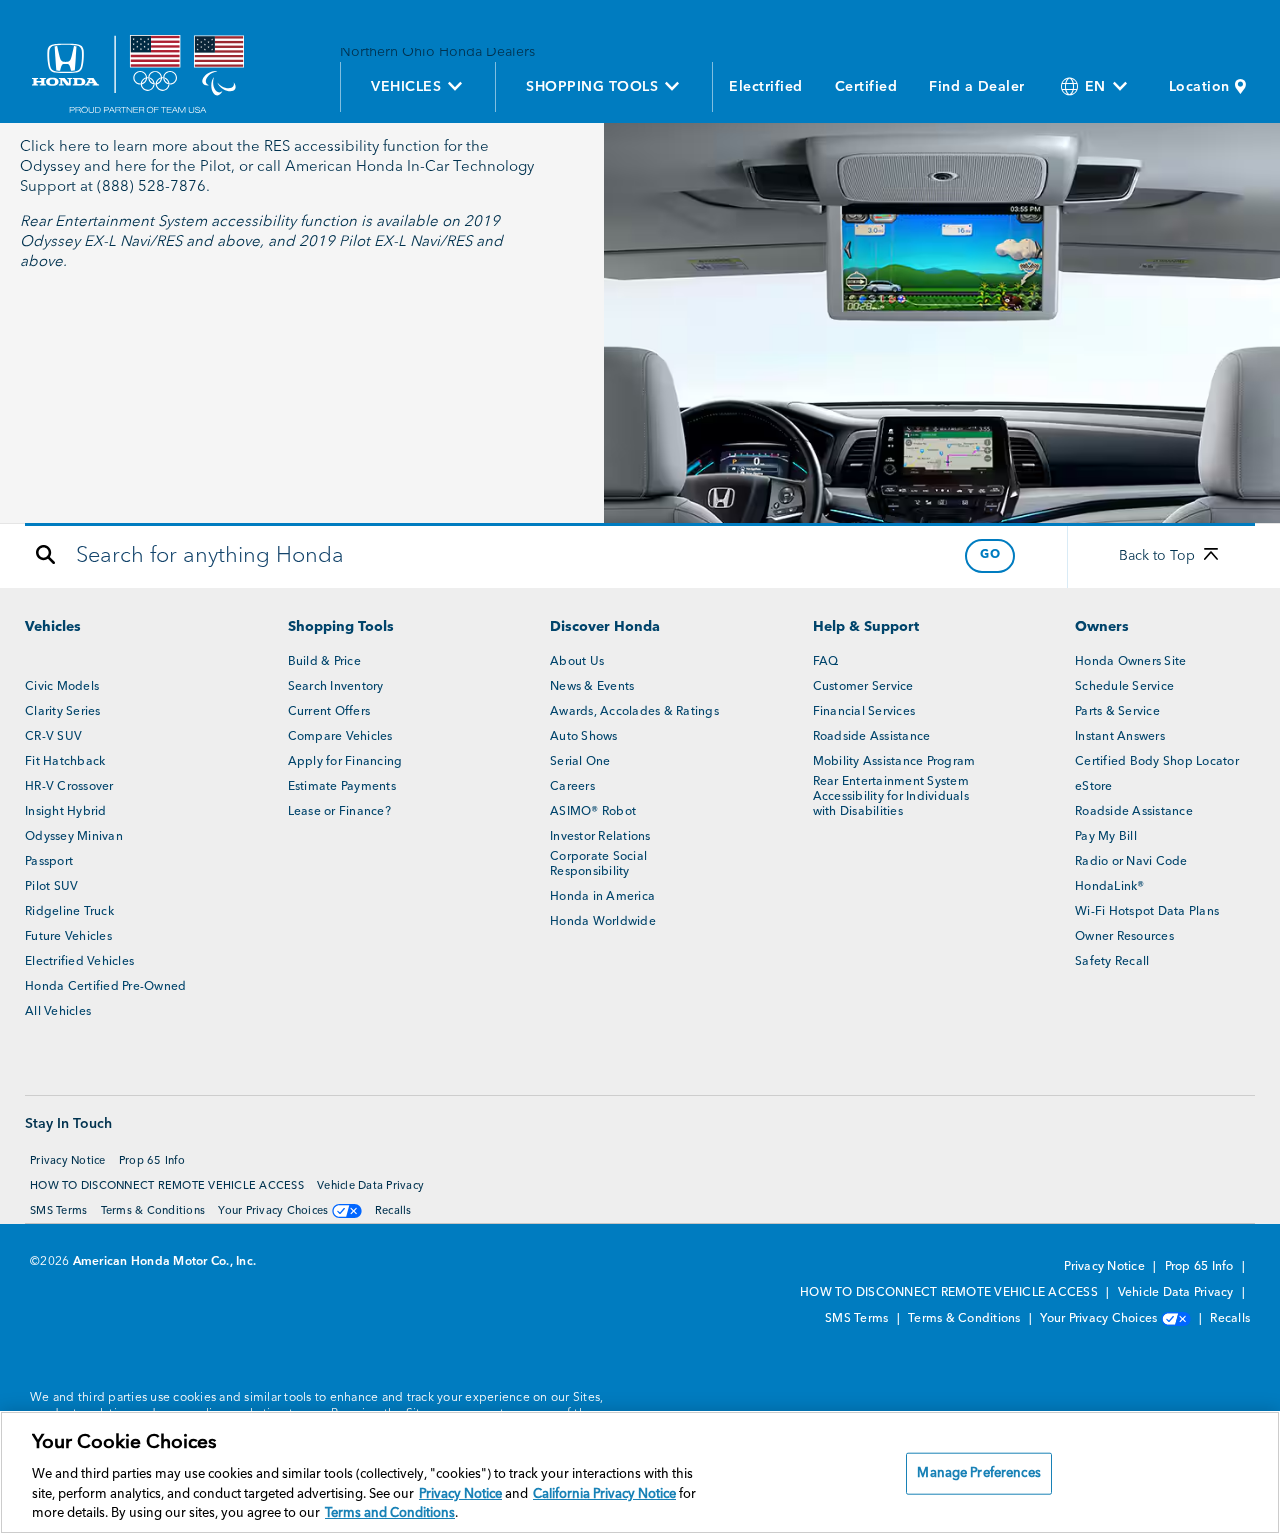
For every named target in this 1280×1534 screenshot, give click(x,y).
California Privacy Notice (604, 1494)
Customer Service (863, 687)
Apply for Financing (345, 762)
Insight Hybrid (66, 812)
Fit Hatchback (65, 762)
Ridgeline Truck (69, 912)
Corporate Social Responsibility (598, 864)
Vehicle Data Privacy (370, 1186)
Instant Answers (1120, 737)
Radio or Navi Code (1131, 862)
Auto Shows (584, 737)
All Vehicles (58, 1012)
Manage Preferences (978, 1473)
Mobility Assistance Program (894, 762)
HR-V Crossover (69, 787)
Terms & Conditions (153, 1211)
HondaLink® (1110, 887)
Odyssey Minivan (74, 837)
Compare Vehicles (340, 737)
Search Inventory (336, 687)
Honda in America (602, 897)
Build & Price (324, 662)
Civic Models (62, 687)
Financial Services (864, 712)
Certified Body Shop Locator (1157, 762)
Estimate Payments (342, 787)
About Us (577, 662)
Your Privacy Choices (274, 1211)
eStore (1094, 787)
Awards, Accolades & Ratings (634, 712)
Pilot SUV (51, 887)
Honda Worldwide (603, 922)
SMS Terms (58, 1211)
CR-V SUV (53, 737)
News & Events (592, 687)
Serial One (580, 762)
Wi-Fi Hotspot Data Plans (1147, 912)
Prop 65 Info (152, 1161)
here (75, 147)
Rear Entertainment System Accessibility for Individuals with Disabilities (891, 797)
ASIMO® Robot (593, 812)
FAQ (826, 662)
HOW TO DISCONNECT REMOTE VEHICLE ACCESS (167, 1186)
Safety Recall (1112, 962)
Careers (572, 787)
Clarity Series (63, 712)
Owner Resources (1124, 937)
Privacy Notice (68, 1161)
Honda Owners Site (1130, 662)
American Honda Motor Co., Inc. (165, 1262)
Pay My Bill (1106, 837)
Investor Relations (600, 837)
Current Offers (329, 712)
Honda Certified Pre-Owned (105, 987)
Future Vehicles (68, 937)
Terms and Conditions (390, 1513)
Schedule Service (1124, 687)
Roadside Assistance (872, 737)
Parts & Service (1117, 712)
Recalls (393, 1211)
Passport (49, 862)
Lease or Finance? (339, 812)
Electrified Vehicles (79, 962)
